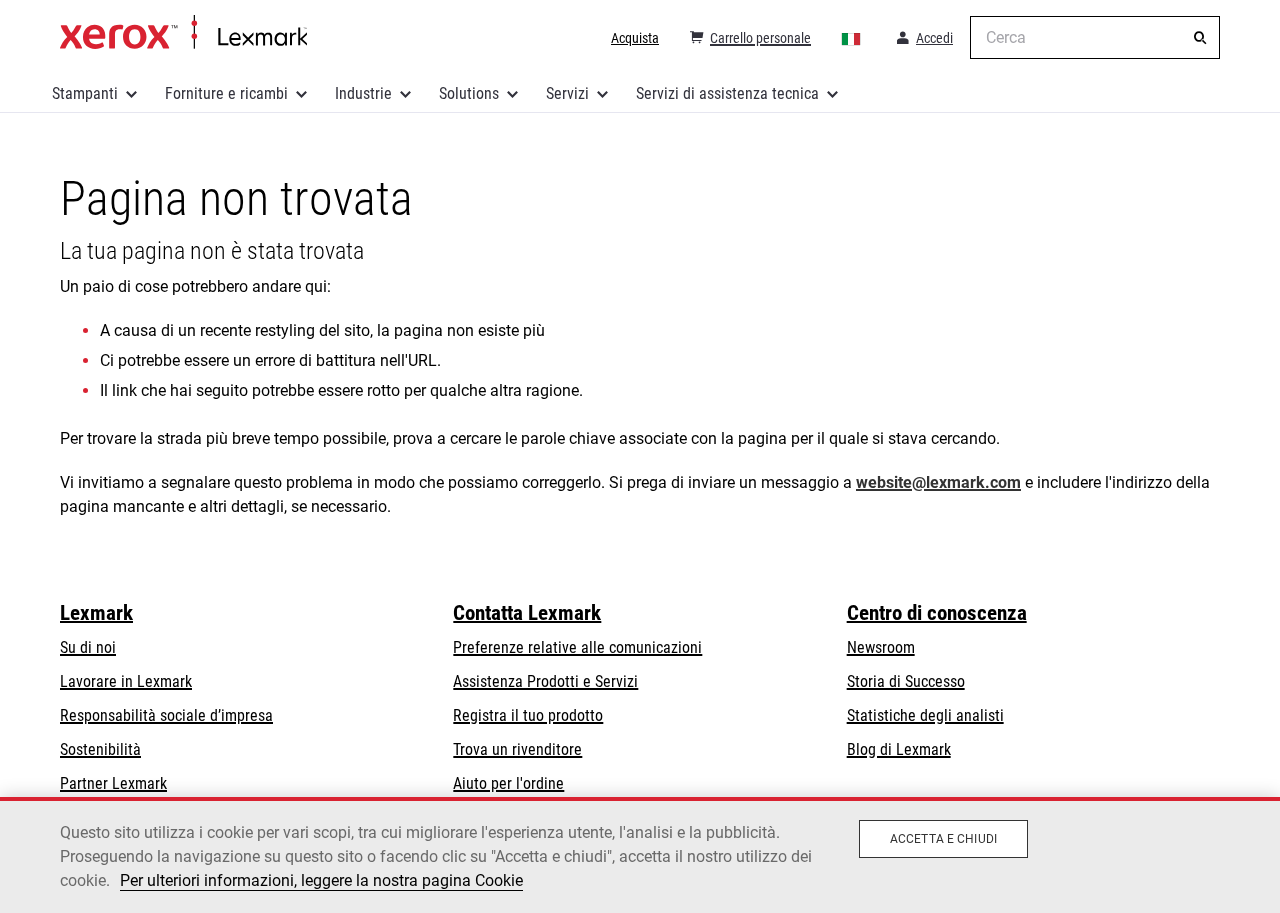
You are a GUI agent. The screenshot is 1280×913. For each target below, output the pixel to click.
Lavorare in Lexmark (126, 681)
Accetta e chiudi (943, 839)
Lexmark (96, 613)
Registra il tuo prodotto (528, 715)
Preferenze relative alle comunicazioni (577, 647)
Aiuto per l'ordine (508, 783)
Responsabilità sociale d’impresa (166, 715)
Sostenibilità (100, 749)
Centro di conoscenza (937, 613)
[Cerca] (1200, 38)
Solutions (469, 93)
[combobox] (1095, 37)
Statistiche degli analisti (925, 715)
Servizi (567, 93)
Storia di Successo (906, 681)
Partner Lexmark (113, 783)
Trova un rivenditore (517, 749)
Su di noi (88, 647)
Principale (183, 33)
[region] (640, 855)
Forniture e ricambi (226, 93)
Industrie (363, 93)
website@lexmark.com (938, 482)
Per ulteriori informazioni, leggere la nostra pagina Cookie (321, 880)
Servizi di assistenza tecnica (727, 93)
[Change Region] (852, 38)
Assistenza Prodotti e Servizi (545, 681)
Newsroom (881, 647)
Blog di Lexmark (899, 749)
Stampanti (85, 93)
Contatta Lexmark (527, 613)
